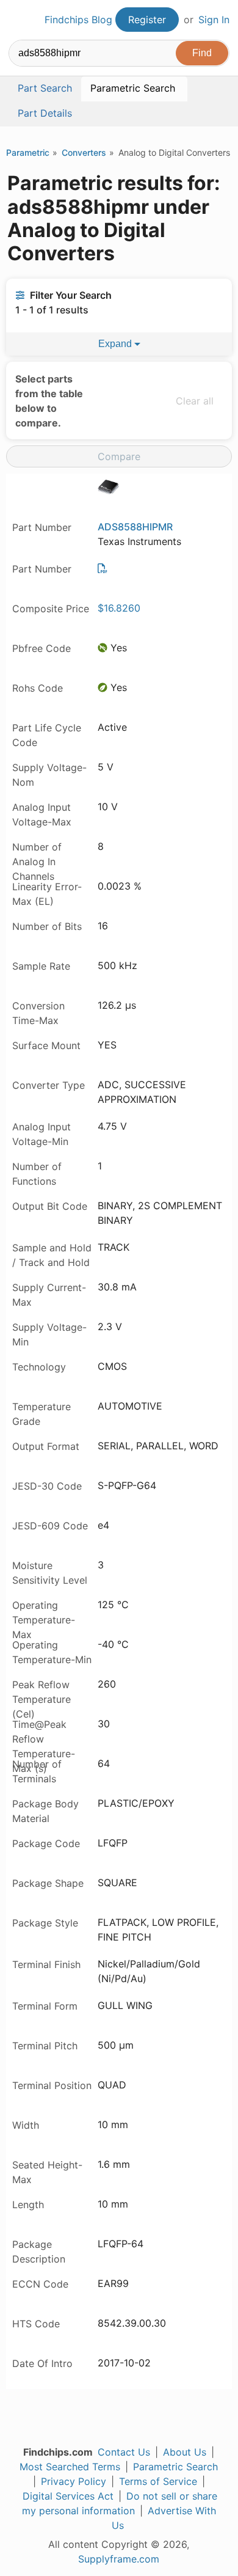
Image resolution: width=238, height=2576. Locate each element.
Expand (116, 344)
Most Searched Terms (70, 2467)
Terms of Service (158, 2481)
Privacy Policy (74, 2481)
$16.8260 (119, 608)
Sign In (214, 20)
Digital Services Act (68, 2496)
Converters (84, 152)
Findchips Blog (78, 20)
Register (147, 20)
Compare (119, 456)
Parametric (28, 152)
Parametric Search (175, 2467)
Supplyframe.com (119, 2559)
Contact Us (124, 2452)
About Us (185, 2452)
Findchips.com (19, 20)
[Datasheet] (103, 568)
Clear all (195, 401)
